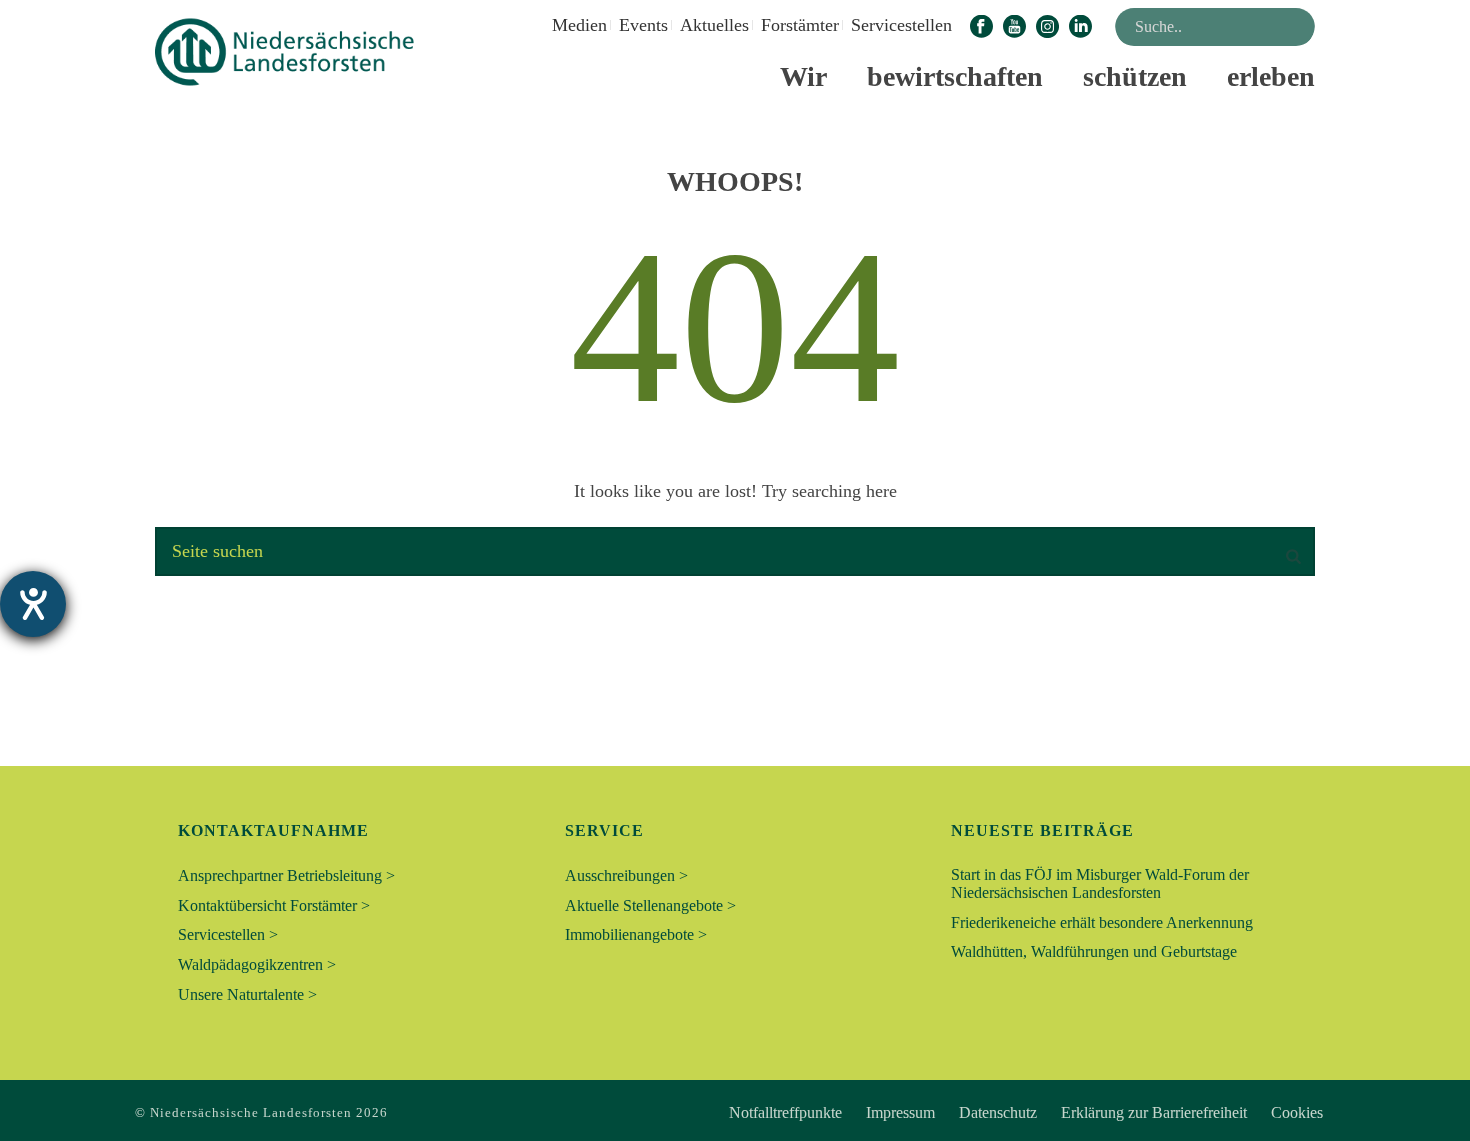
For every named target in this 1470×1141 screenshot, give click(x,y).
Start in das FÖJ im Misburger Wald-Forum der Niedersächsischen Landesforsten (1100, 883)
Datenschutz (998, 1113)
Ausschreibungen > (626, 875)
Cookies (1297, 1113)
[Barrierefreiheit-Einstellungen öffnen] (33, 604)
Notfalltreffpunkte (785, 1113)
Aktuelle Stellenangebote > (650, 905)
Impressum (900, 1113)
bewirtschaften (955, 76)
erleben (1271, 76)
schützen (1135, 76)
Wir (803, 76)
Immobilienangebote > (636, 934)
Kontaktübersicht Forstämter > (274, 905)
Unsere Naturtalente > (247, 994)
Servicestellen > (228, 934)
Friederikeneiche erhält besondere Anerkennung (1102, 922)
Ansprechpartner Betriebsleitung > (286, 875)
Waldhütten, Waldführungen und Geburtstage (1094, 951)
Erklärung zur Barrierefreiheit (1154, 1113)
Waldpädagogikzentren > (257, 964)
